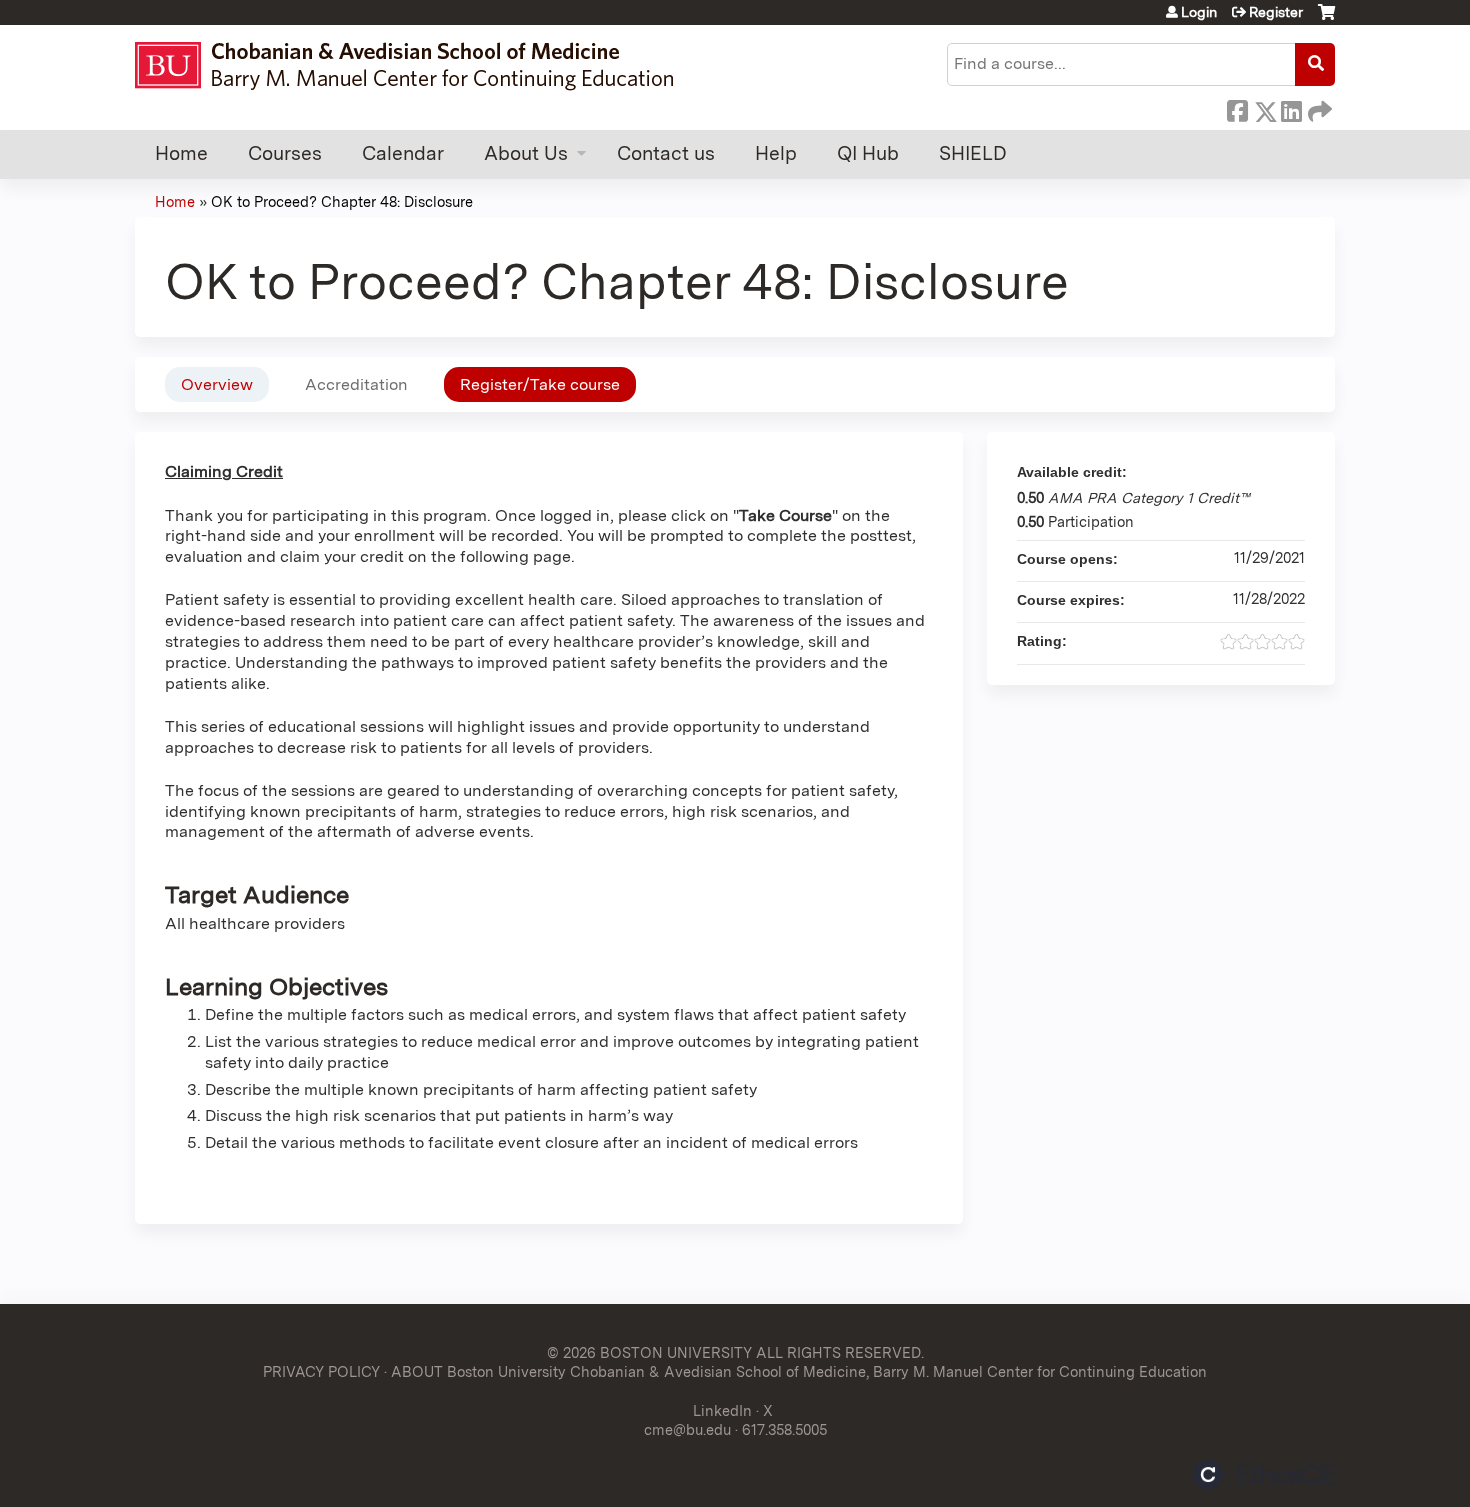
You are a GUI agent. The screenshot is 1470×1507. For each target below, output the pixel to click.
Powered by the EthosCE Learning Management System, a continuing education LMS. (1264, 1474)
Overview (217, 384)
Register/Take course (540, 384)
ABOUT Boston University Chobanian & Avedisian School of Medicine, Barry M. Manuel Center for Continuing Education (799, 1371)
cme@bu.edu (687, 1429)
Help (776, 153)
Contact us (666, 153)
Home (181, 153)
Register (1276, 12)
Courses (285, 153)
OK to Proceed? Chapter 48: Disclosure (342, 201)
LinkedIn (1291, 108)
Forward (1318, 108)
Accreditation (356, 384)
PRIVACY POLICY (321, 1371)
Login (1199, 12)
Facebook (1237, 108)
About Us (526, 153)
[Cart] (1326, 19)
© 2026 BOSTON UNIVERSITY (649, 1352)
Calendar (403, 153)
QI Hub (868, 153)
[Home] (413, 65)
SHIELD (973, 153)
